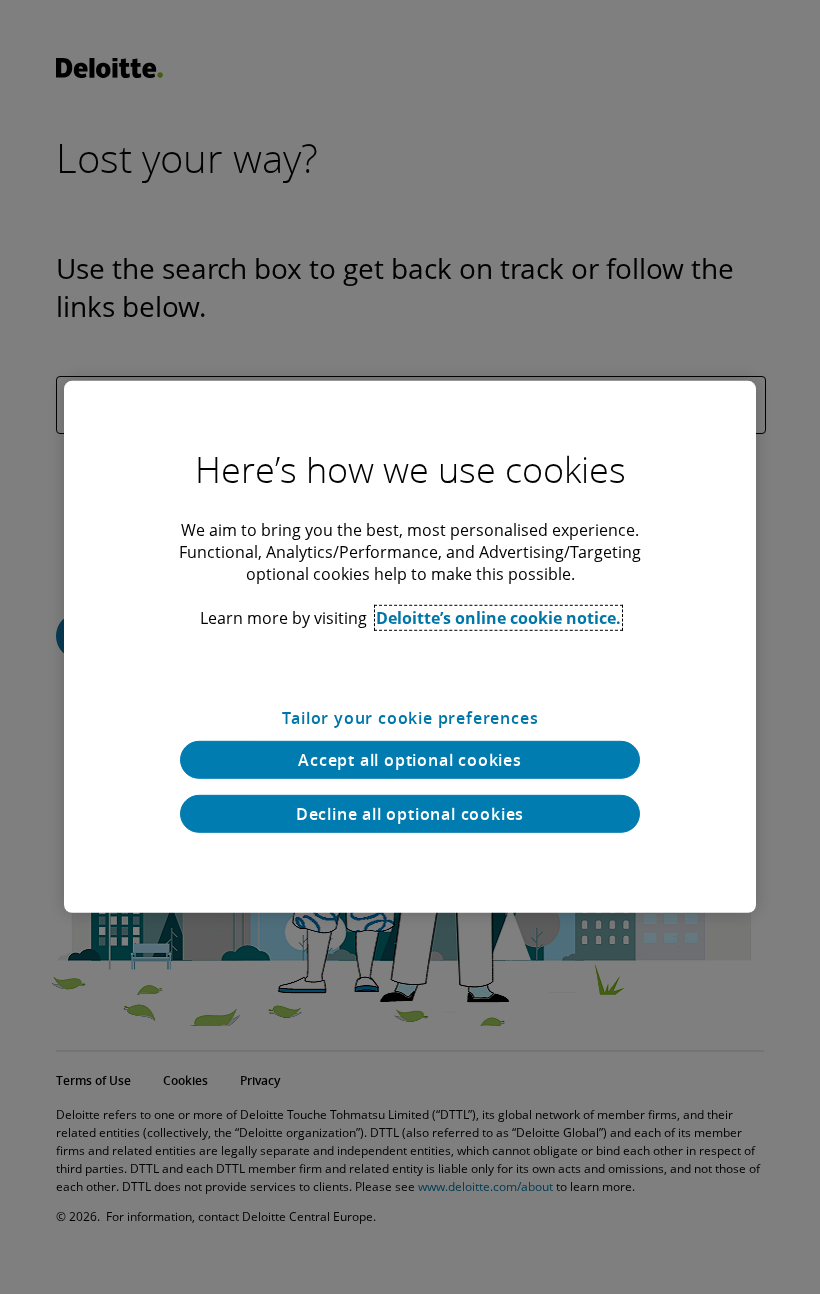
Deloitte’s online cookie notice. (498, 618)
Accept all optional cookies (410, 760)
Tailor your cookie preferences (410, 718)
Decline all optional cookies (410, 814)
